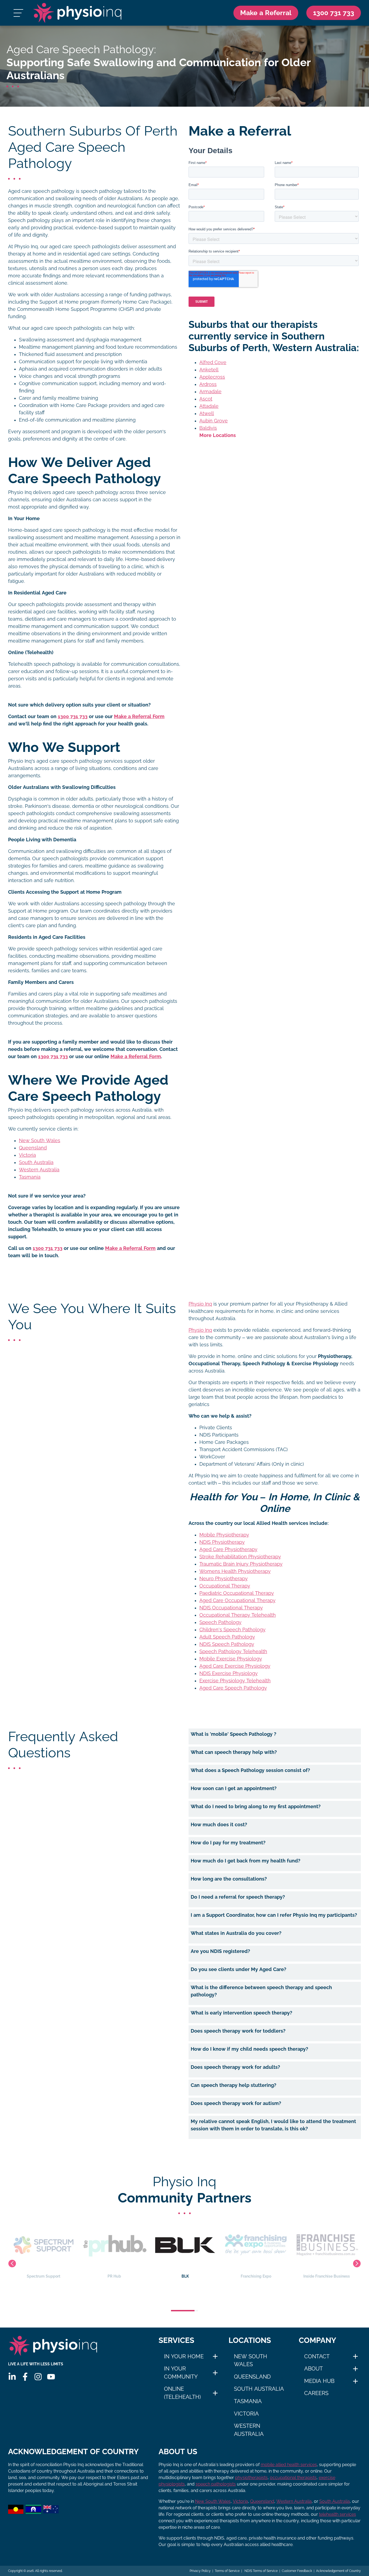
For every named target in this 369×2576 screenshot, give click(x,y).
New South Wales (40, 1141)
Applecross (212, 377)
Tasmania (30, 1177)
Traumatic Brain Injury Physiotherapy (241, 1564)
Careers (316, 2393)
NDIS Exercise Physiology (229, 1673)
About (313, 2369)
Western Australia (39, 1170)
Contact (317, 2356)
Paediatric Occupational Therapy (237, 1593)
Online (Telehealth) (182, 2393)
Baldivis (208, 428)
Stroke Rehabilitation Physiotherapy (240, 1557)
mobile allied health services (289, 2465)
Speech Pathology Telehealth (233, 1652)
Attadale (209, 406)
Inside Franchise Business (256, 2276)
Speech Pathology (220, 1622)
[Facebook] (25, 2377)
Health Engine (327, 2276)
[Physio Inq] (77, 13)
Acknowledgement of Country (338, 2571)
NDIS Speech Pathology (227, 1644)
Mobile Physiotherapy (224, 1535)
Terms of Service (227, 2571)
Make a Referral (266, 13)
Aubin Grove (214, 421)
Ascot (206, 399)
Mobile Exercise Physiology (231, 1659)
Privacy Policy (200, 2571)
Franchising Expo (185, 2276)
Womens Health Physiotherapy (235, 1571)
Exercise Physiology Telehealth (235, 1681)
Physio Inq (200, 1304)
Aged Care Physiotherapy (228, 1549)
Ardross (208, 384)
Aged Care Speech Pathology (233, 1688)
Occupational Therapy (225, 1586)
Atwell (207, 413)
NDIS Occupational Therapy (231, 1608)
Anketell (209, 370)
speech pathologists (216, 2484)
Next (357, 2264)
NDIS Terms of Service (261, 2571)
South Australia (36, 1162)
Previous (12, 2264)
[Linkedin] (12, 2377)
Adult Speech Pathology (227, 1637)
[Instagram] (38, 2377)
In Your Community (181, 2373)
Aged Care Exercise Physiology (235, 1666)
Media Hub (319, 2381)
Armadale (210, 392)
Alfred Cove (213, 362)
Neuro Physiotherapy (224, 1579)
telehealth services (338, 2514)
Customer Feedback (297, 2571)
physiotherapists (251, 2478)
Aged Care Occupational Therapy (237, 1600)
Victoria (27, 1155)
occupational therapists (293, 2478)
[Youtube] (51, 2377)
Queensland (33, 1148)
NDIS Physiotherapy (222, 1542)
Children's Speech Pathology (232, 1630)
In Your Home (184, 2356)
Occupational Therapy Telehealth (238, 1615)
